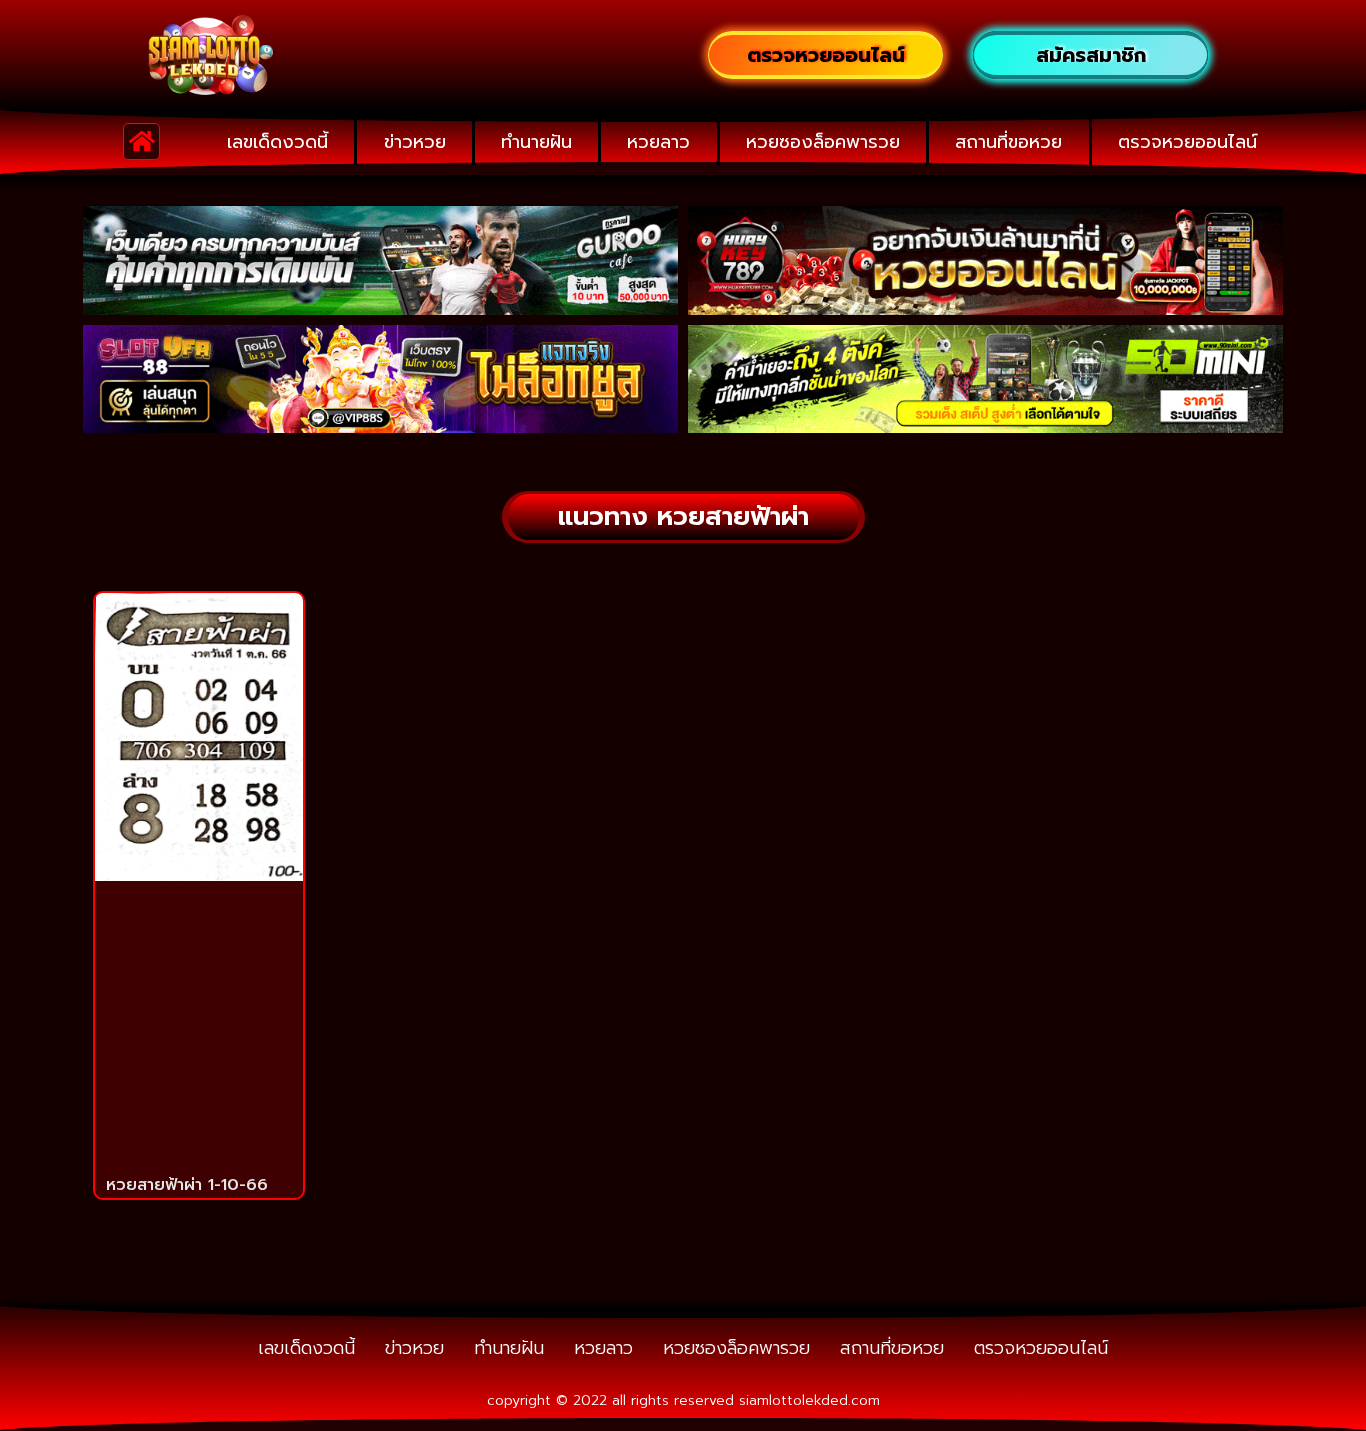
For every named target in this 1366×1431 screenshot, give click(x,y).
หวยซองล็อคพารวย (823, 142)
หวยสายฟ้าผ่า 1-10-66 (187, 1185)
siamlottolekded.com (809, 1400)
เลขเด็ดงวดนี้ (277, 142)
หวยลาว (658, 142)
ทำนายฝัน (536, 142)
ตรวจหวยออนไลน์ (1187, 142)
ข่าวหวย (415, 142)
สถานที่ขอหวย (1008, 142)
